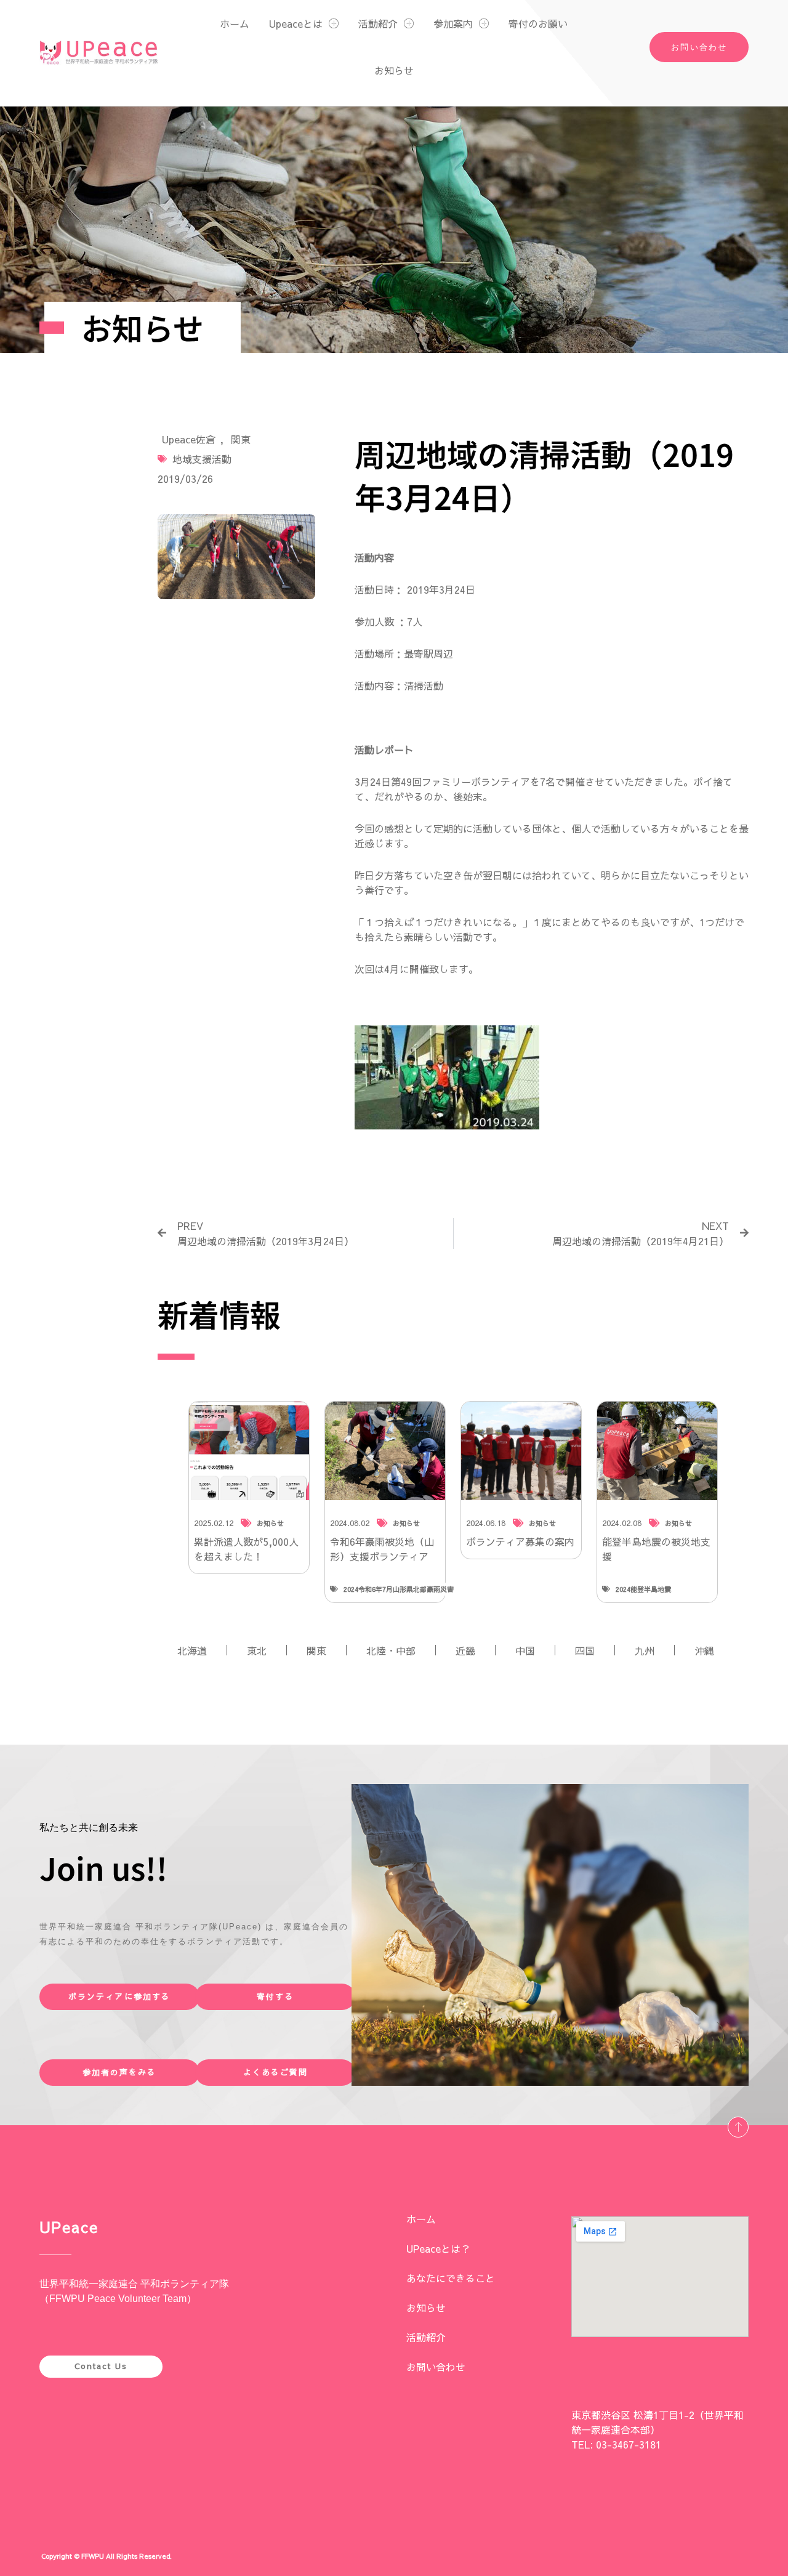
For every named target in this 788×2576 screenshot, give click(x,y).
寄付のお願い (538, 23)
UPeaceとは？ (438, 2248)
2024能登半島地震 (643, 1589)
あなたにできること (451, 2278)
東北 (257, 1650)
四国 (585, 1650)
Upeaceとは (296, 23)
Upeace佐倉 (189, 439)
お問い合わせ (436, 2367)
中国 (525, 1650)
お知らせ (394, 70)
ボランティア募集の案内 (520, 1541)
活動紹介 (378, 23)
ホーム (235, 23)
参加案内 (453, 23)
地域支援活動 (202, 459)
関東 (241, 439)
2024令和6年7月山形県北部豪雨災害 (399, 1589)
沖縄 (704, 1650)
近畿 (465, 1650)
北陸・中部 (391, 1650)
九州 (645, 1650)
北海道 (192, 1650)
